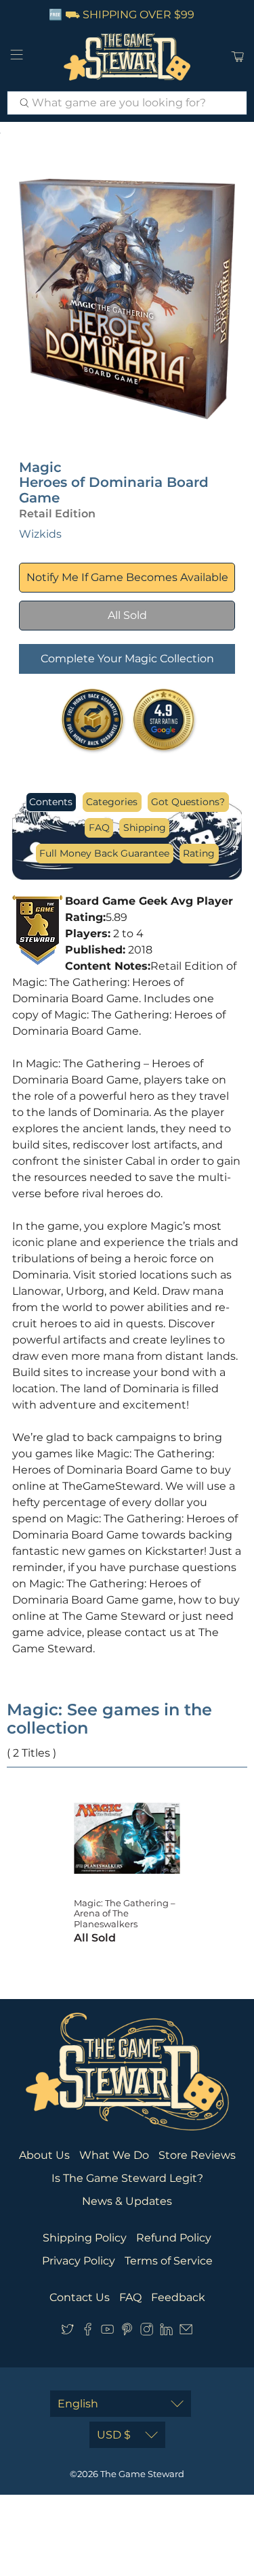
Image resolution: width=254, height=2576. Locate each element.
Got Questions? (188, 802)
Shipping (145, 828)
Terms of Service (169, 2261)
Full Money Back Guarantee (104, 853)
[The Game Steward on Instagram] (147, 2332)
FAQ (99, 828)
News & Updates (127, 2201)
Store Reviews (197, 2155)
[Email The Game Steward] (186, 2332)
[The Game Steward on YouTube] (107, 2332)
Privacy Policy (79, 2261)
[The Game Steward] (127, 57)
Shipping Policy (85, 2238)
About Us (44, 2155)
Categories (112, 802)
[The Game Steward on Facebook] (88, 2332)
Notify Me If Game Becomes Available (127, 577)
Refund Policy (174, 2238)
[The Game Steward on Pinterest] (127, 2332)
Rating (199, 853)
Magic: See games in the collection (109, 1719)
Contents (51, 802)
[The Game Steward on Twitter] (67, 2332)
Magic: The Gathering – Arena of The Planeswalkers (125, 1913)
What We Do (114, 2155)
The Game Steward (142, 2474)
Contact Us (80, 2297)
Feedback (178, 2297)
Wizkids (40, 534)
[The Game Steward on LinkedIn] (166, 2332)
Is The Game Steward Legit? (127, 2178)
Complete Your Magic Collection (127, 659)
